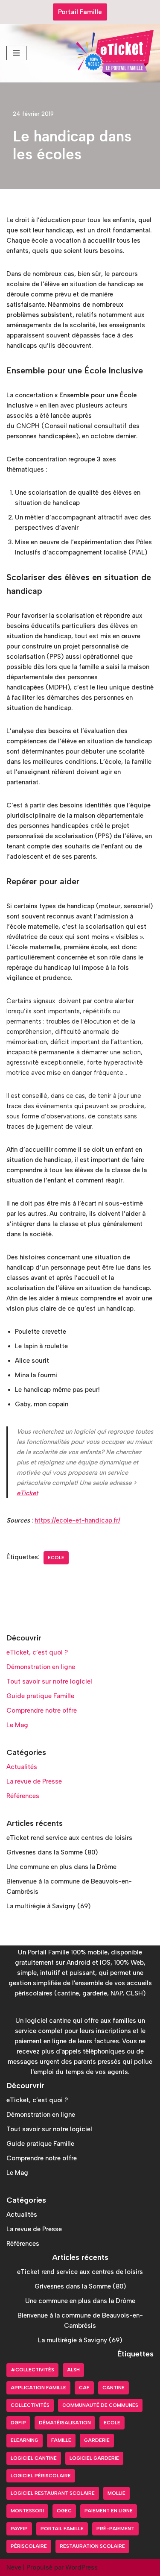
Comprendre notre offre (42, 1710)
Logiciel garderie (94, 2458)
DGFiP (18, 2423)
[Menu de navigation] (16, 53)
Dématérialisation (65, 2423)
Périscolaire (29, 2546)
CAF (84, 2388)
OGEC (64, 2511)
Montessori (27, 2511)
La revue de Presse (34, 1781)
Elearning (25, 2440)
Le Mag (17, 1725)
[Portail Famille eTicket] (115, 53)
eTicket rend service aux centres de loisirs (69, 1838)
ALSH (73, 2370)
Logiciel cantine (34, 2458)
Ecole (56, 1558)
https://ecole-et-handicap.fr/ (77, 1520)
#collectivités (32, 2370)
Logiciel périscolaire (41, 2476)
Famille (61, 2440)
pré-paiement (115, 2529)
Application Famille (38, 2388)
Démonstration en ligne (41, 1667)
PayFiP (19, 2529)
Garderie (97, 2440)
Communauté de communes (100, 2405)
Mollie (116, 2493)
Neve (14, 2567)
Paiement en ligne (109, 2511)
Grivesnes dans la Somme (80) (52, 1852)
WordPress (81, 2567)
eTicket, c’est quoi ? (37, 1652)
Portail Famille (80, 12)
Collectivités (30, 2405)
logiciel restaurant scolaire (53, 2493)
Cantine (113, 2388)
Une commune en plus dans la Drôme (61, 1867)
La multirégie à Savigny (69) (48, 1906)
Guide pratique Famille (40, 1696)
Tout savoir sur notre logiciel (49, 1681)
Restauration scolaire (92, 2546)
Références (23, 1796)
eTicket (27, 1493)
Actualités (22, 1767)
